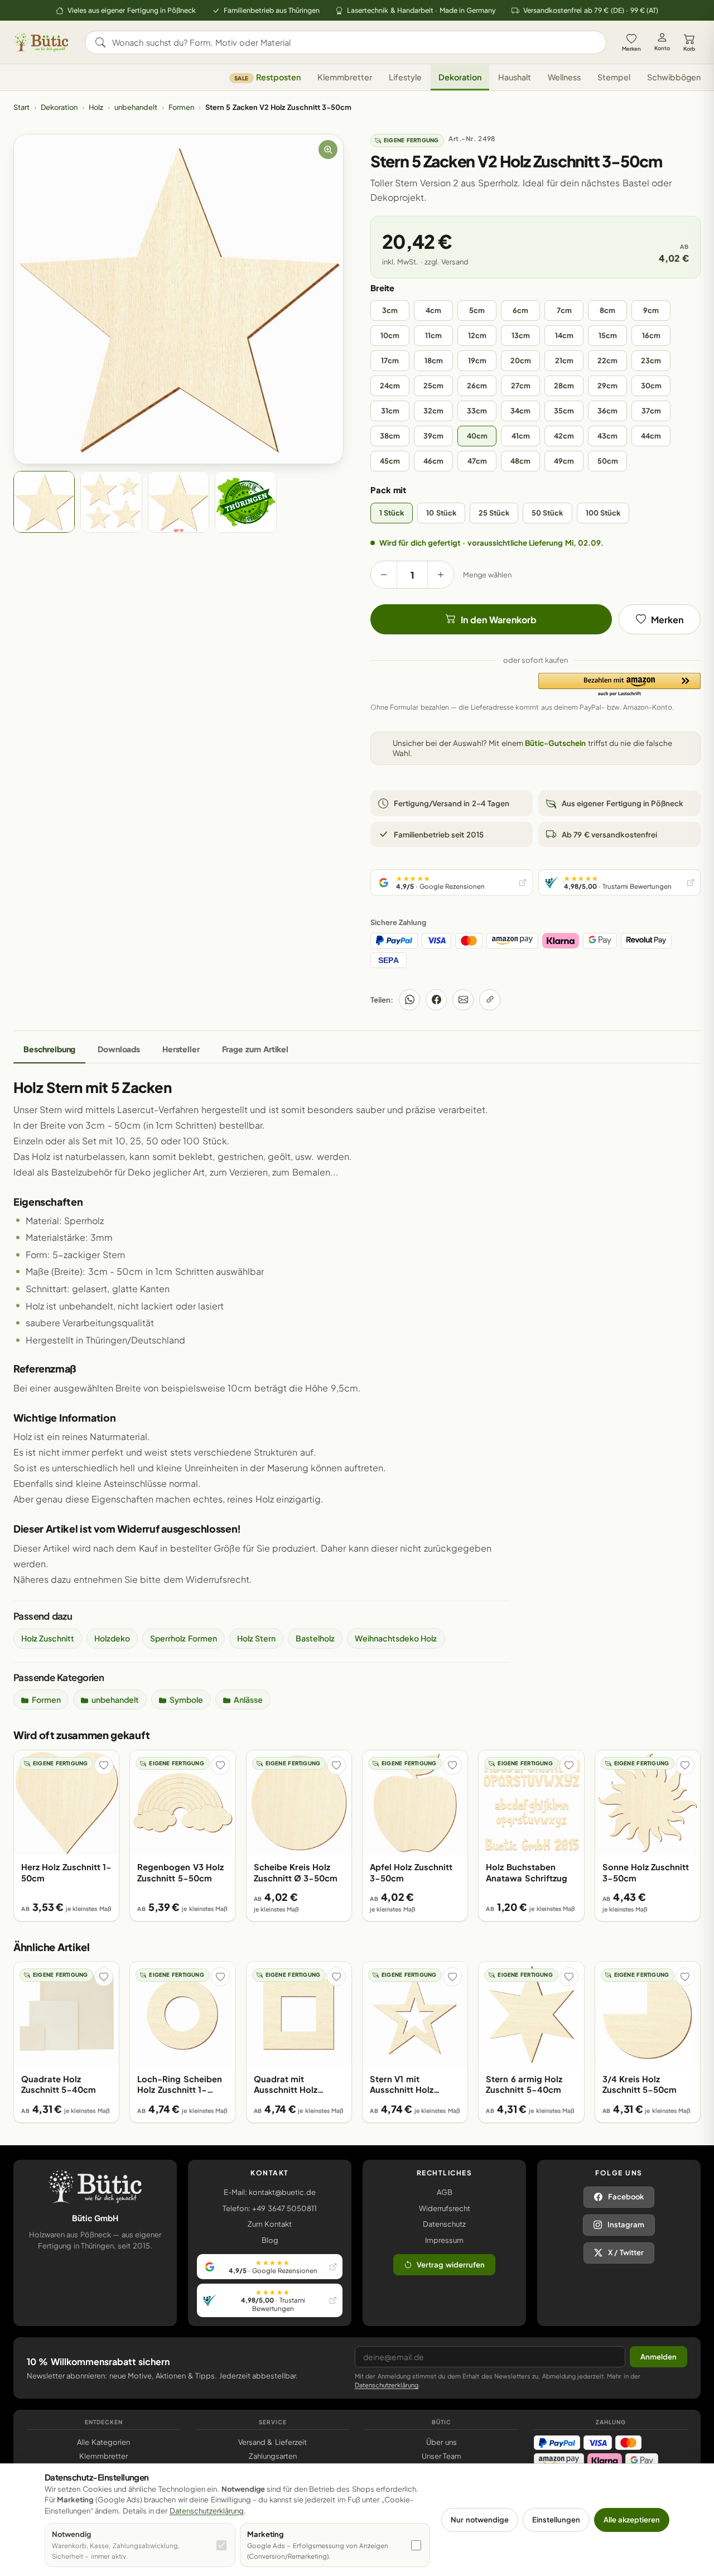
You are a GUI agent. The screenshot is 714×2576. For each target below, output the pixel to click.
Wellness (564, 78)
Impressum (444, 2240)
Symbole (186, 1699)
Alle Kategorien (103, 2442)
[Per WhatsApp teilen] (409, 1000)
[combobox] (353, 42)
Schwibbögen (674, 78)
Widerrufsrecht (445, 2208)
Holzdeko (112, 1638)
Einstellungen (556, 2520)
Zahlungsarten (273, 2456)
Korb (689, 49)
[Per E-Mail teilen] (463, 1000)
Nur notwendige (479, 2520)
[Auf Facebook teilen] (436, 1000)
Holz (96, 107)
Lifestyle (405, 78)
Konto (662, 48)
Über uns (441, 2442)
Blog (270, 2240)
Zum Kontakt (270, 2224)
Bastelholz (315, 1638)
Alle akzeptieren (632, 2520)
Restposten (267, 78)
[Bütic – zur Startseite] (41, 42)
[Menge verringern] (384, 575)
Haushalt (515, 78)
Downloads (119, 1049)
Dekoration (460, 78)
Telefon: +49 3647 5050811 (270, 2208)
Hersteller (181, 1049)
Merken (631, 49)
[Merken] (104, 1765)
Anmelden (658, 2357)
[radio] (390, 310)
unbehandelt (136, 107)
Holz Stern (256, 1638)
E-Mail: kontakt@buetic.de (270, 2192)
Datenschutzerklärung (387, 2385)
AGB (445, 2192)
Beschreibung (49, 1049)
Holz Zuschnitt (48, 1638)
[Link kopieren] (490, 1000)
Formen (181, 107)
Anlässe (248, 1699)
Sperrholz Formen (183, 1638)
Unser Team (442, 2456)
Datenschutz (444, 2224)
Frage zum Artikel (255, 1049)
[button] (619, 685)
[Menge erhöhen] (441, 575)
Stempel (614, 78)
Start (21, 107)
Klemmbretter (345, 78)
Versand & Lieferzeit (272, 2442)
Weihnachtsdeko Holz (396, 1638)
